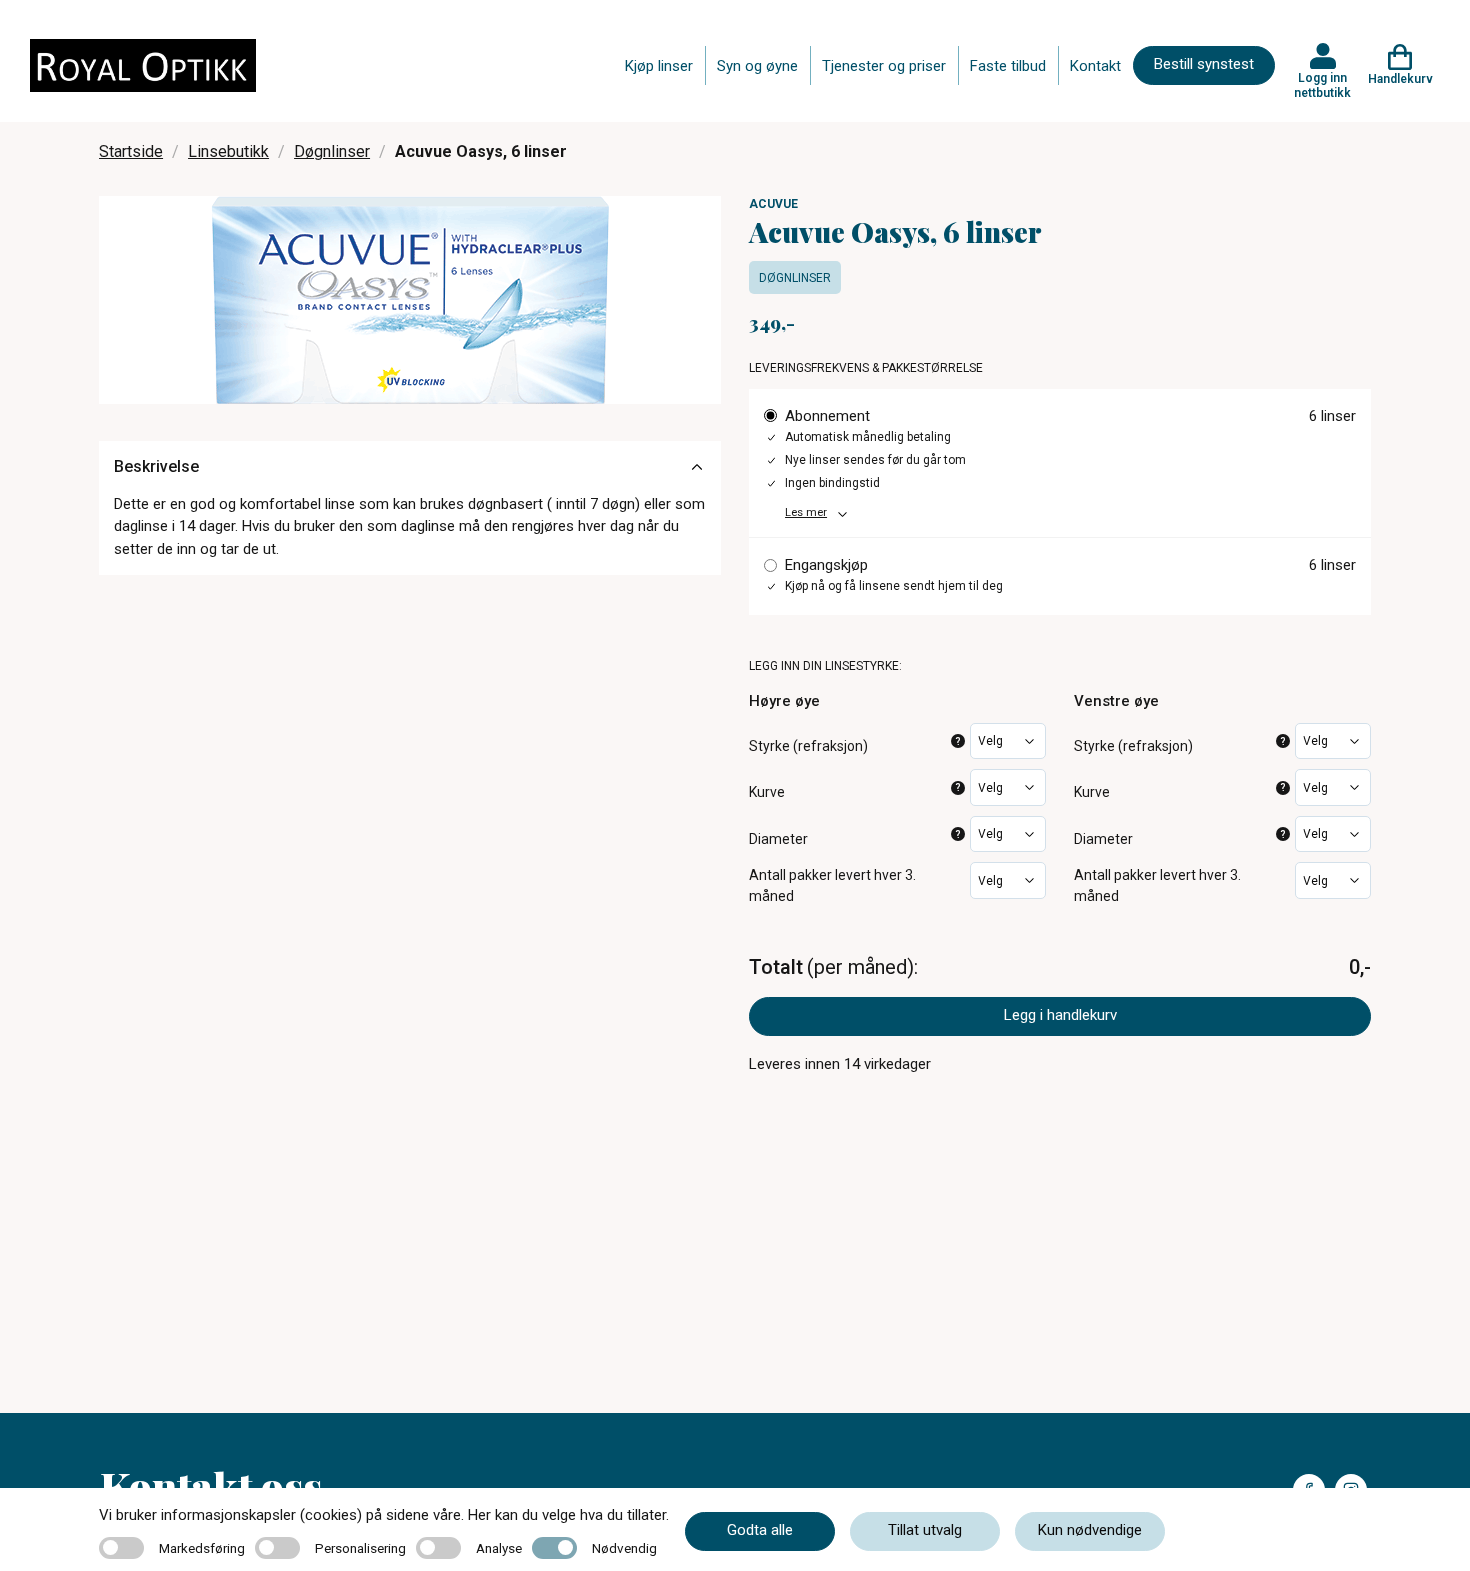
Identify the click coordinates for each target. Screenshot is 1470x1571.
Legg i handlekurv (1060, 1015)
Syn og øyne (757, 66)
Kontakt (1095, 66)
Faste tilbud (1008, 66)
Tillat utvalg (925, 1530)
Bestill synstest (1204, 64)
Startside (131, 151)
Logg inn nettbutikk (1322, 85)
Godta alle (760, 1530)
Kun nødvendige (1090, 1530)
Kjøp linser (659, 66)
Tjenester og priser (884, 66)
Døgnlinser (332, 151)
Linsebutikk (228, 151)
